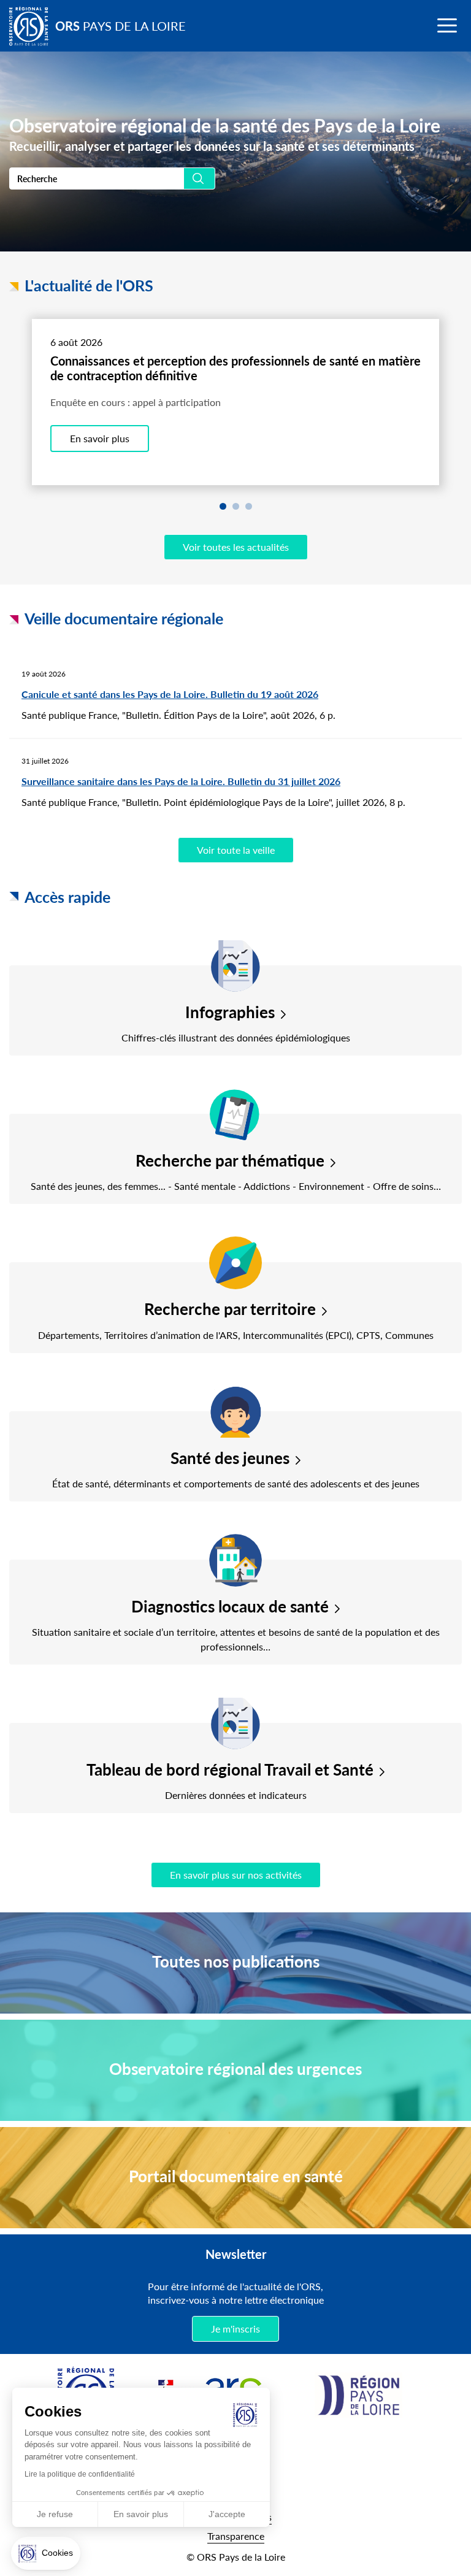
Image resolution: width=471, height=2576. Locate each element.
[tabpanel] (236, 402)
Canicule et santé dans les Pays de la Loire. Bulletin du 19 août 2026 (170, 694)
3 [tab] (249, 506)
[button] (46, 2553)
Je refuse (55, 2514)
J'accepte (227, 2514)
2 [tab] (236, 506)
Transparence (236, 2536)
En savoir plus (100, 438)
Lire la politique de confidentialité (80, 2474)
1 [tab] (223, 506)
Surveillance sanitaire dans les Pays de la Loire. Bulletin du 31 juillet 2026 (181, 781)
